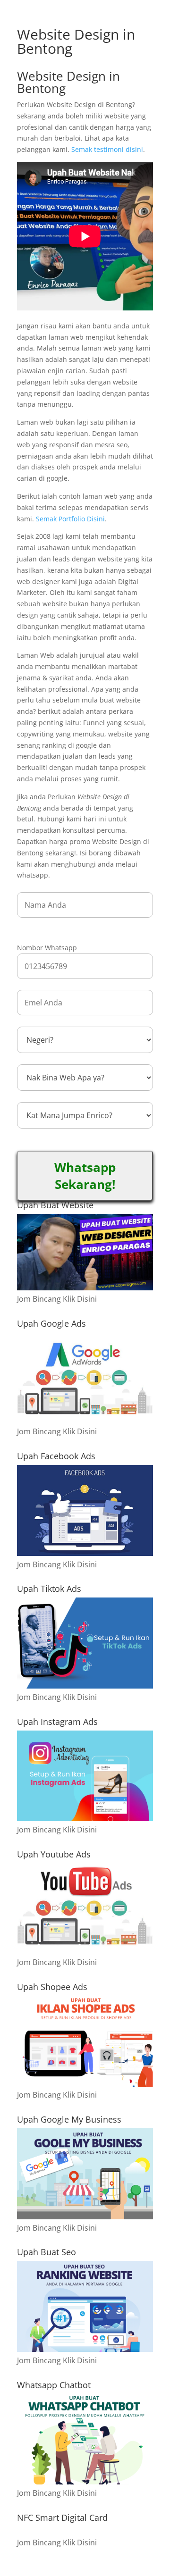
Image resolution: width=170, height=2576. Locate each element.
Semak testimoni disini (107, 149)
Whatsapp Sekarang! (85, 1176)
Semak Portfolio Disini (70, 519)
